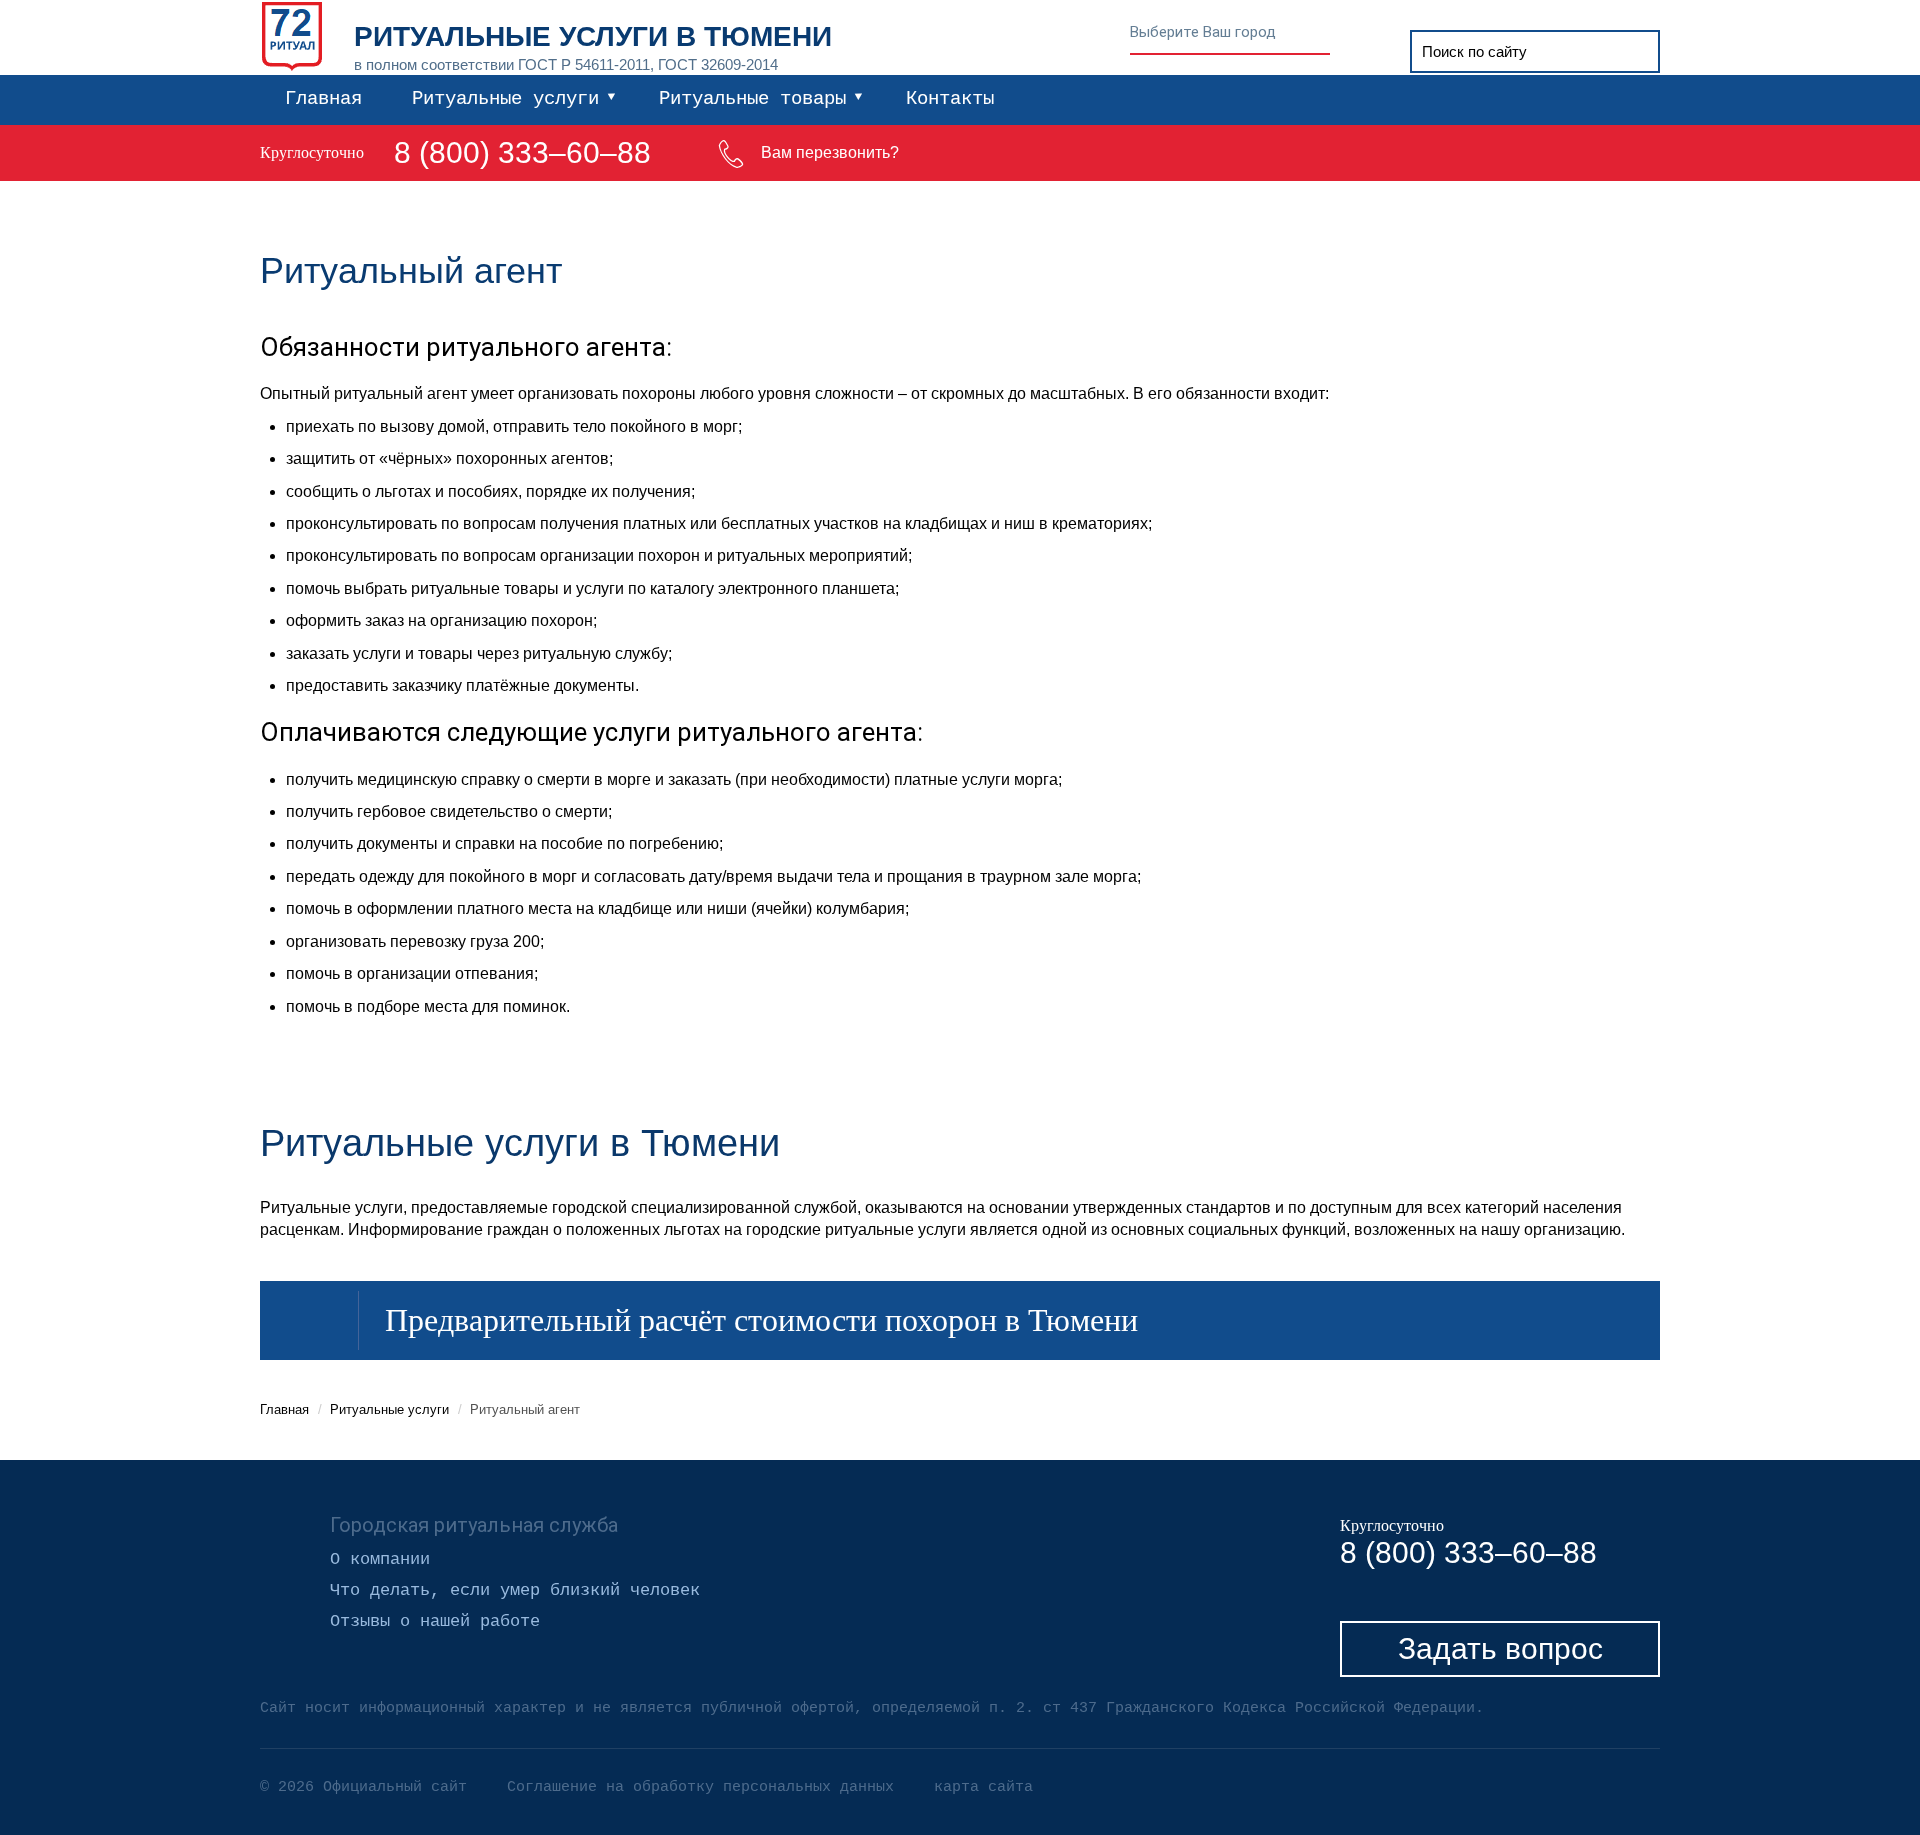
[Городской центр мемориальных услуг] (292, 33)
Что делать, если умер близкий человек (515, 1591)
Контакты (950, 99)
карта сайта (983, 1787)
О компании (380, 1560)
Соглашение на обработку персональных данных (700, 1787)
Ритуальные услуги (505, 99)
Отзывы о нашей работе (435, 1622)
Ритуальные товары (752, 99)
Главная (323, 99)
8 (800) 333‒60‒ (505, 152)
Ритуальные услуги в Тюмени (593, 36)
